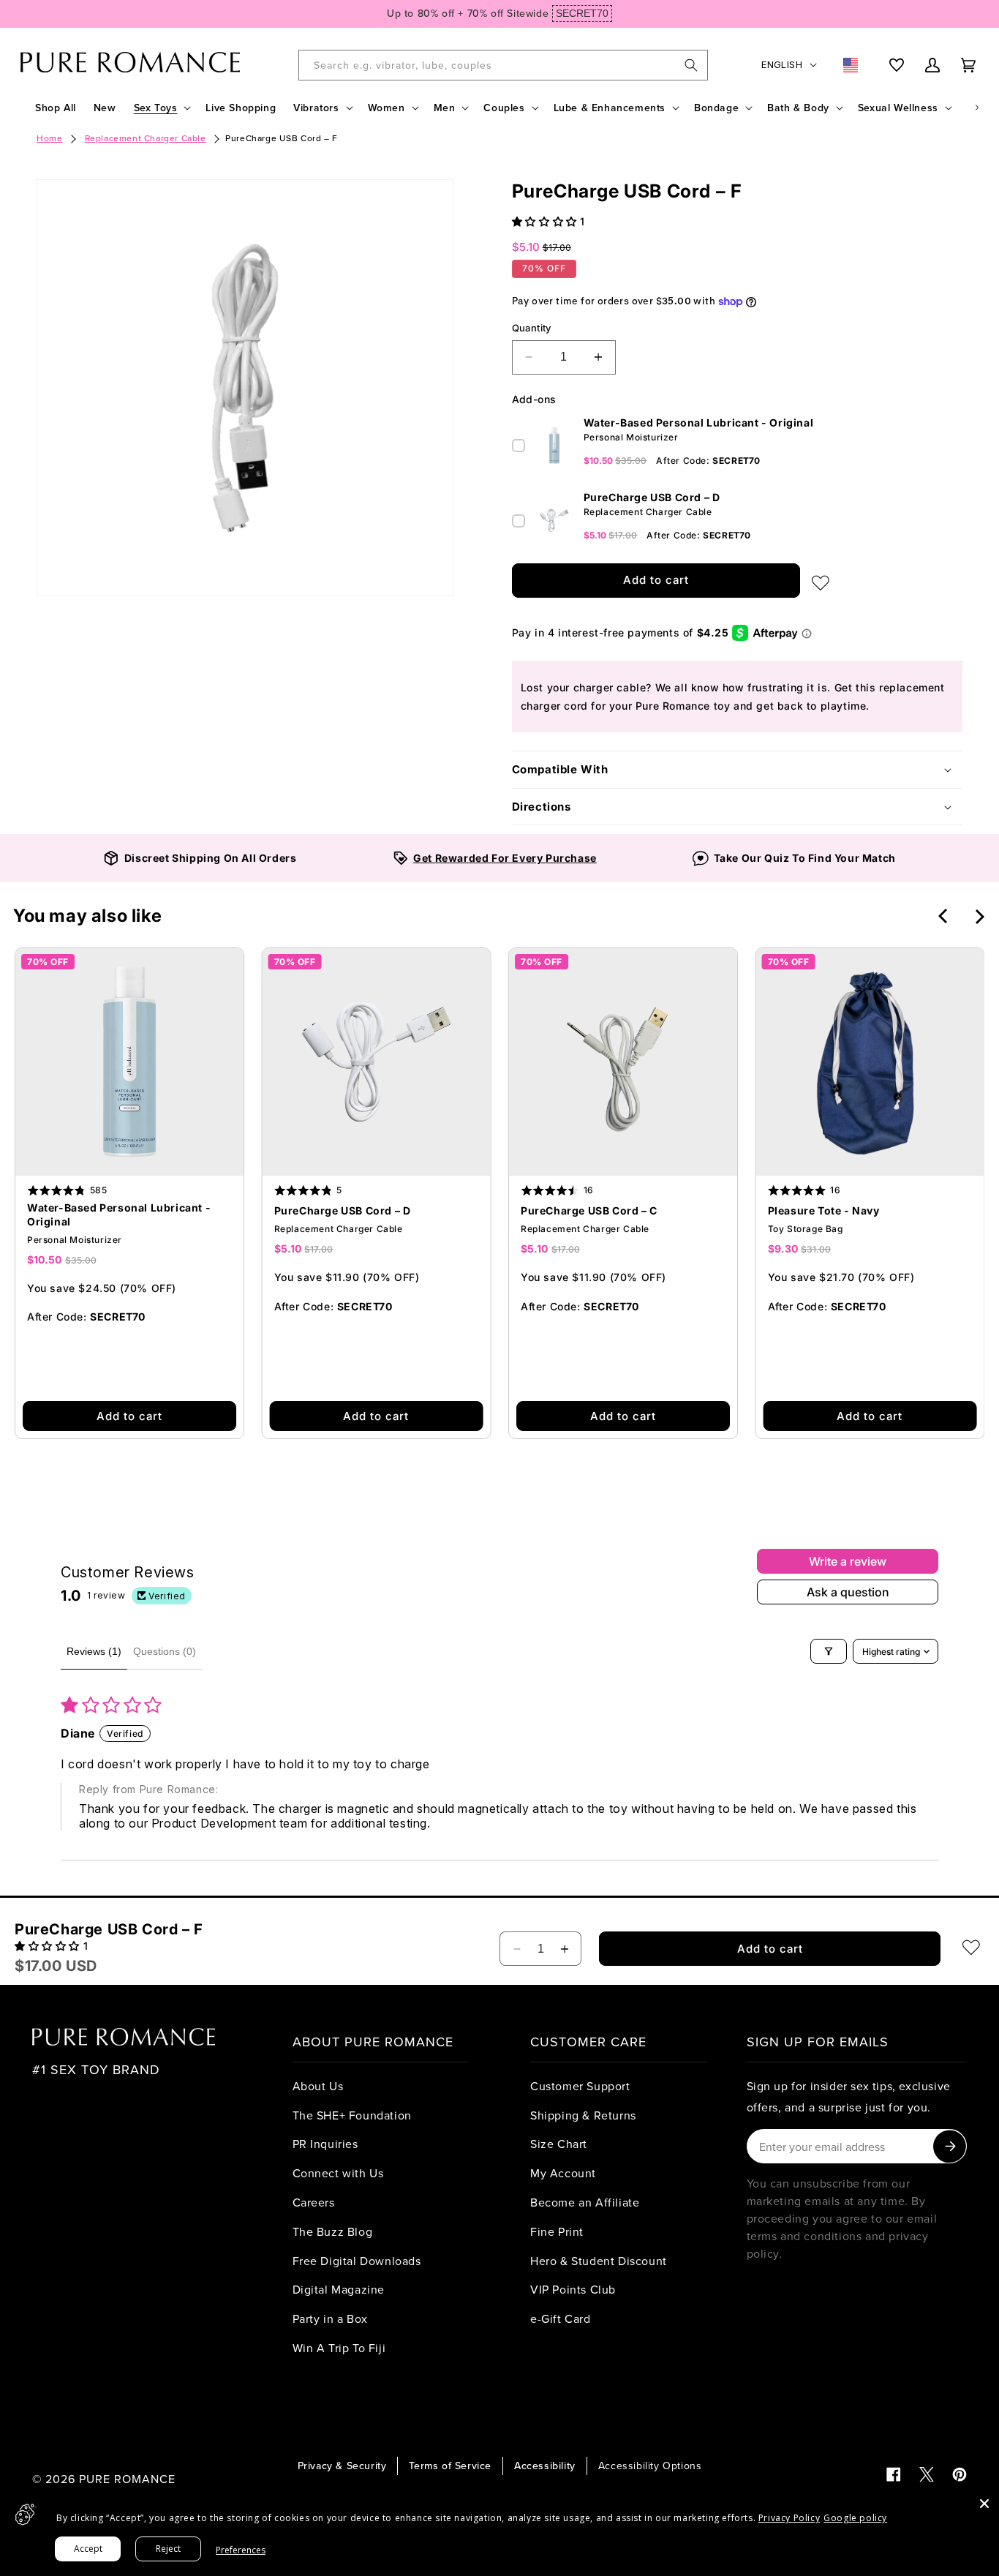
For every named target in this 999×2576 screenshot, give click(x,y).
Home (49, 138)
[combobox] (503, 65)
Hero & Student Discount (599, 2261)
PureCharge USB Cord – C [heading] (589, 1210)
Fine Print (557, 2231)
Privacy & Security (342, 2466)
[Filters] (829, 1651)
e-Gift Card (561, 2318)
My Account (563, 2173)
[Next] (979, 917)
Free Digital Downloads (357, 2261)
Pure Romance (127, 2479)
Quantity (532, 328)
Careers (314, 2202)
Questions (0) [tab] (165, 1651)
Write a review (848, 1561)
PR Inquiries (325, 2144)
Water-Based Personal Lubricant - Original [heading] (119, 1214)
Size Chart (559, 2144)
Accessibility (545, 2466)
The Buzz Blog (333, 2231)
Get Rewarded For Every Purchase (505, 858)
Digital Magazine (339, 2289)
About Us (318, 2086)
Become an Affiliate (585, 2202)
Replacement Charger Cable (146, 138)
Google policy (855, 2518)
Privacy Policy (789, 2518)
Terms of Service (450, 2466)
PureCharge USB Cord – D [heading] (343, 1210)
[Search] (691, 65)
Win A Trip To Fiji (339, 2348)
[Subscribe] (950, 2146)
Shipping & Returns (583, 2115)
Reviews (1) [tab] (94, 1651)
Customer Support (580, 2086)
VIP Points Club (573, 2289)
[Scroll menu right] (977, 108)
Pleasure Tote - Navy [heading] (824, 1210)
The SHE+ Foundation (352, 2115)
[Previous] (944, 916)
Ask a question (848, 1592)
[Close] (984, 2504)
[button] (161, 108)
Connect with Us (338, 2173)
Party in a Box (330, 2318)
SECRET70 (582, 13)
